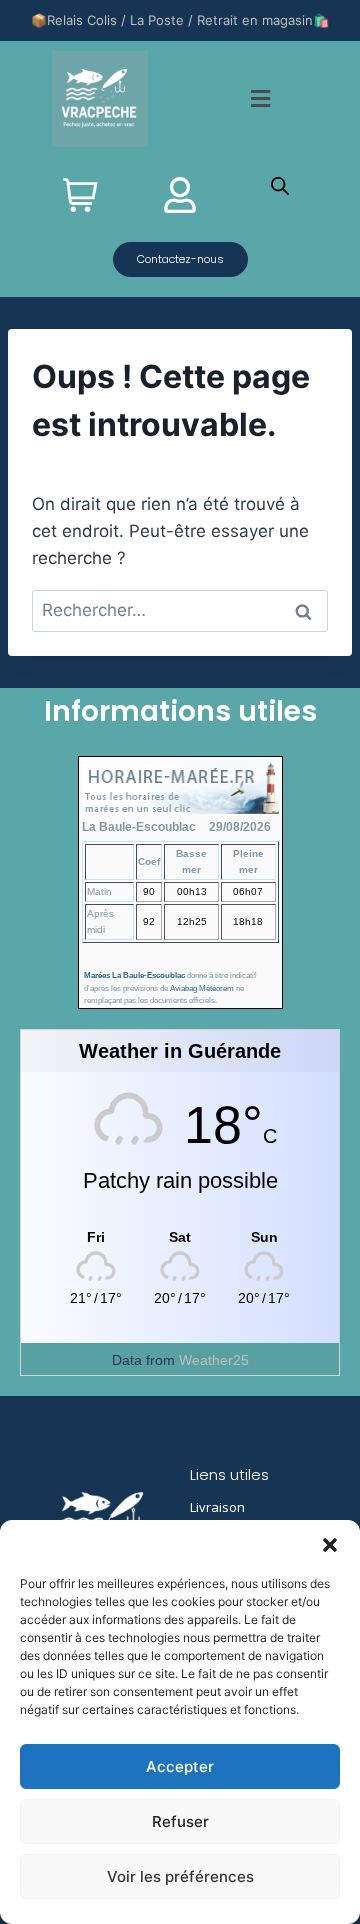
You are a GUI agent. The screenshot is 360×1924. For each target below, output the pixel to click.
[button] (330, 1545)
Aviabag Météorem (202, 988)
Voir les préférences (180, 1876)
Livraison (217, 1507)
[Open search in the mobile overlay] (280, 186)
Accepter (180, 1766)
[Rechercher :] (180, 610)
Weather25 (214, 1360)
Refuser (180, 1821)
